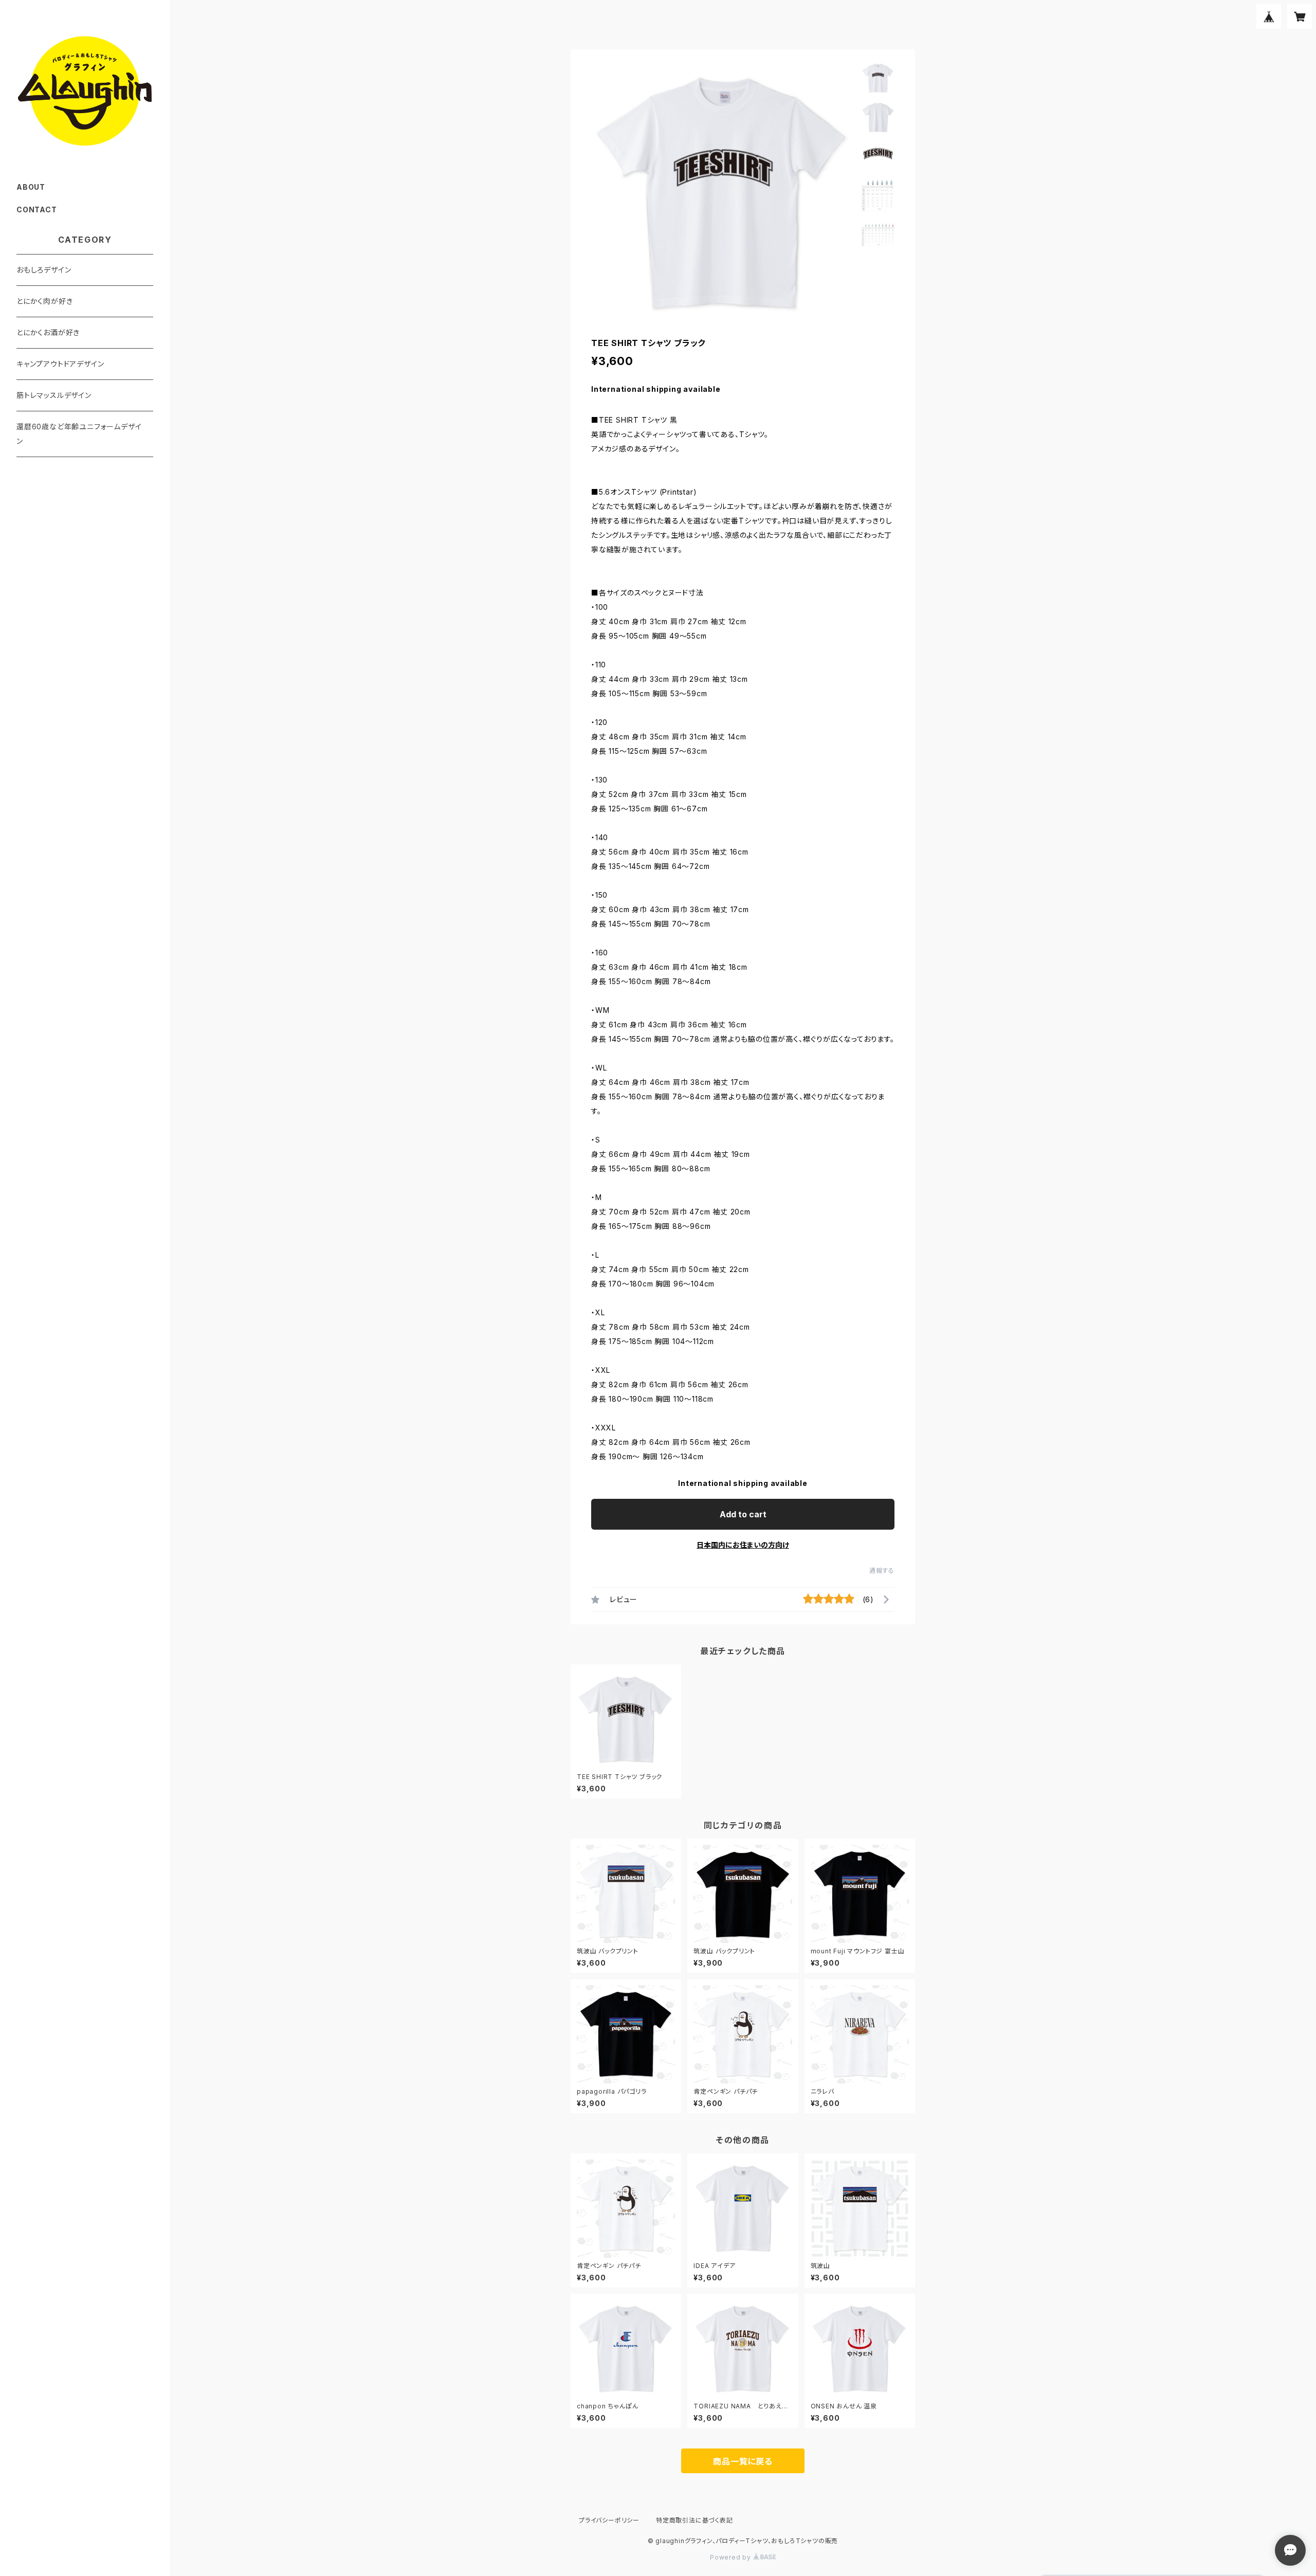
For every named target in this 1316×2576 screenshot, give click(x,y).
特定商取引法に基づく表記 (694, 2520)
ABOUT (31, 187)
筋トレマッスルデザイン (54, 395)
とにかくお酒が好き (48, 332)
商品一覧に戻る (743, 2461)
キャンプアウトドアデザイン (60, 364)
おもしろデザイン (44, 270)
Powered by (732, 2557)
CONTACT (37, 210)
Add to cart (743, 1514)
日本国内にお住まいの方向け (743, 1545)
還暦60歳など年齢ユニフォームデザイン (79, 434)
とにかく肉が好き (44, 301)
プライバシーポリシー (609, 2520)
